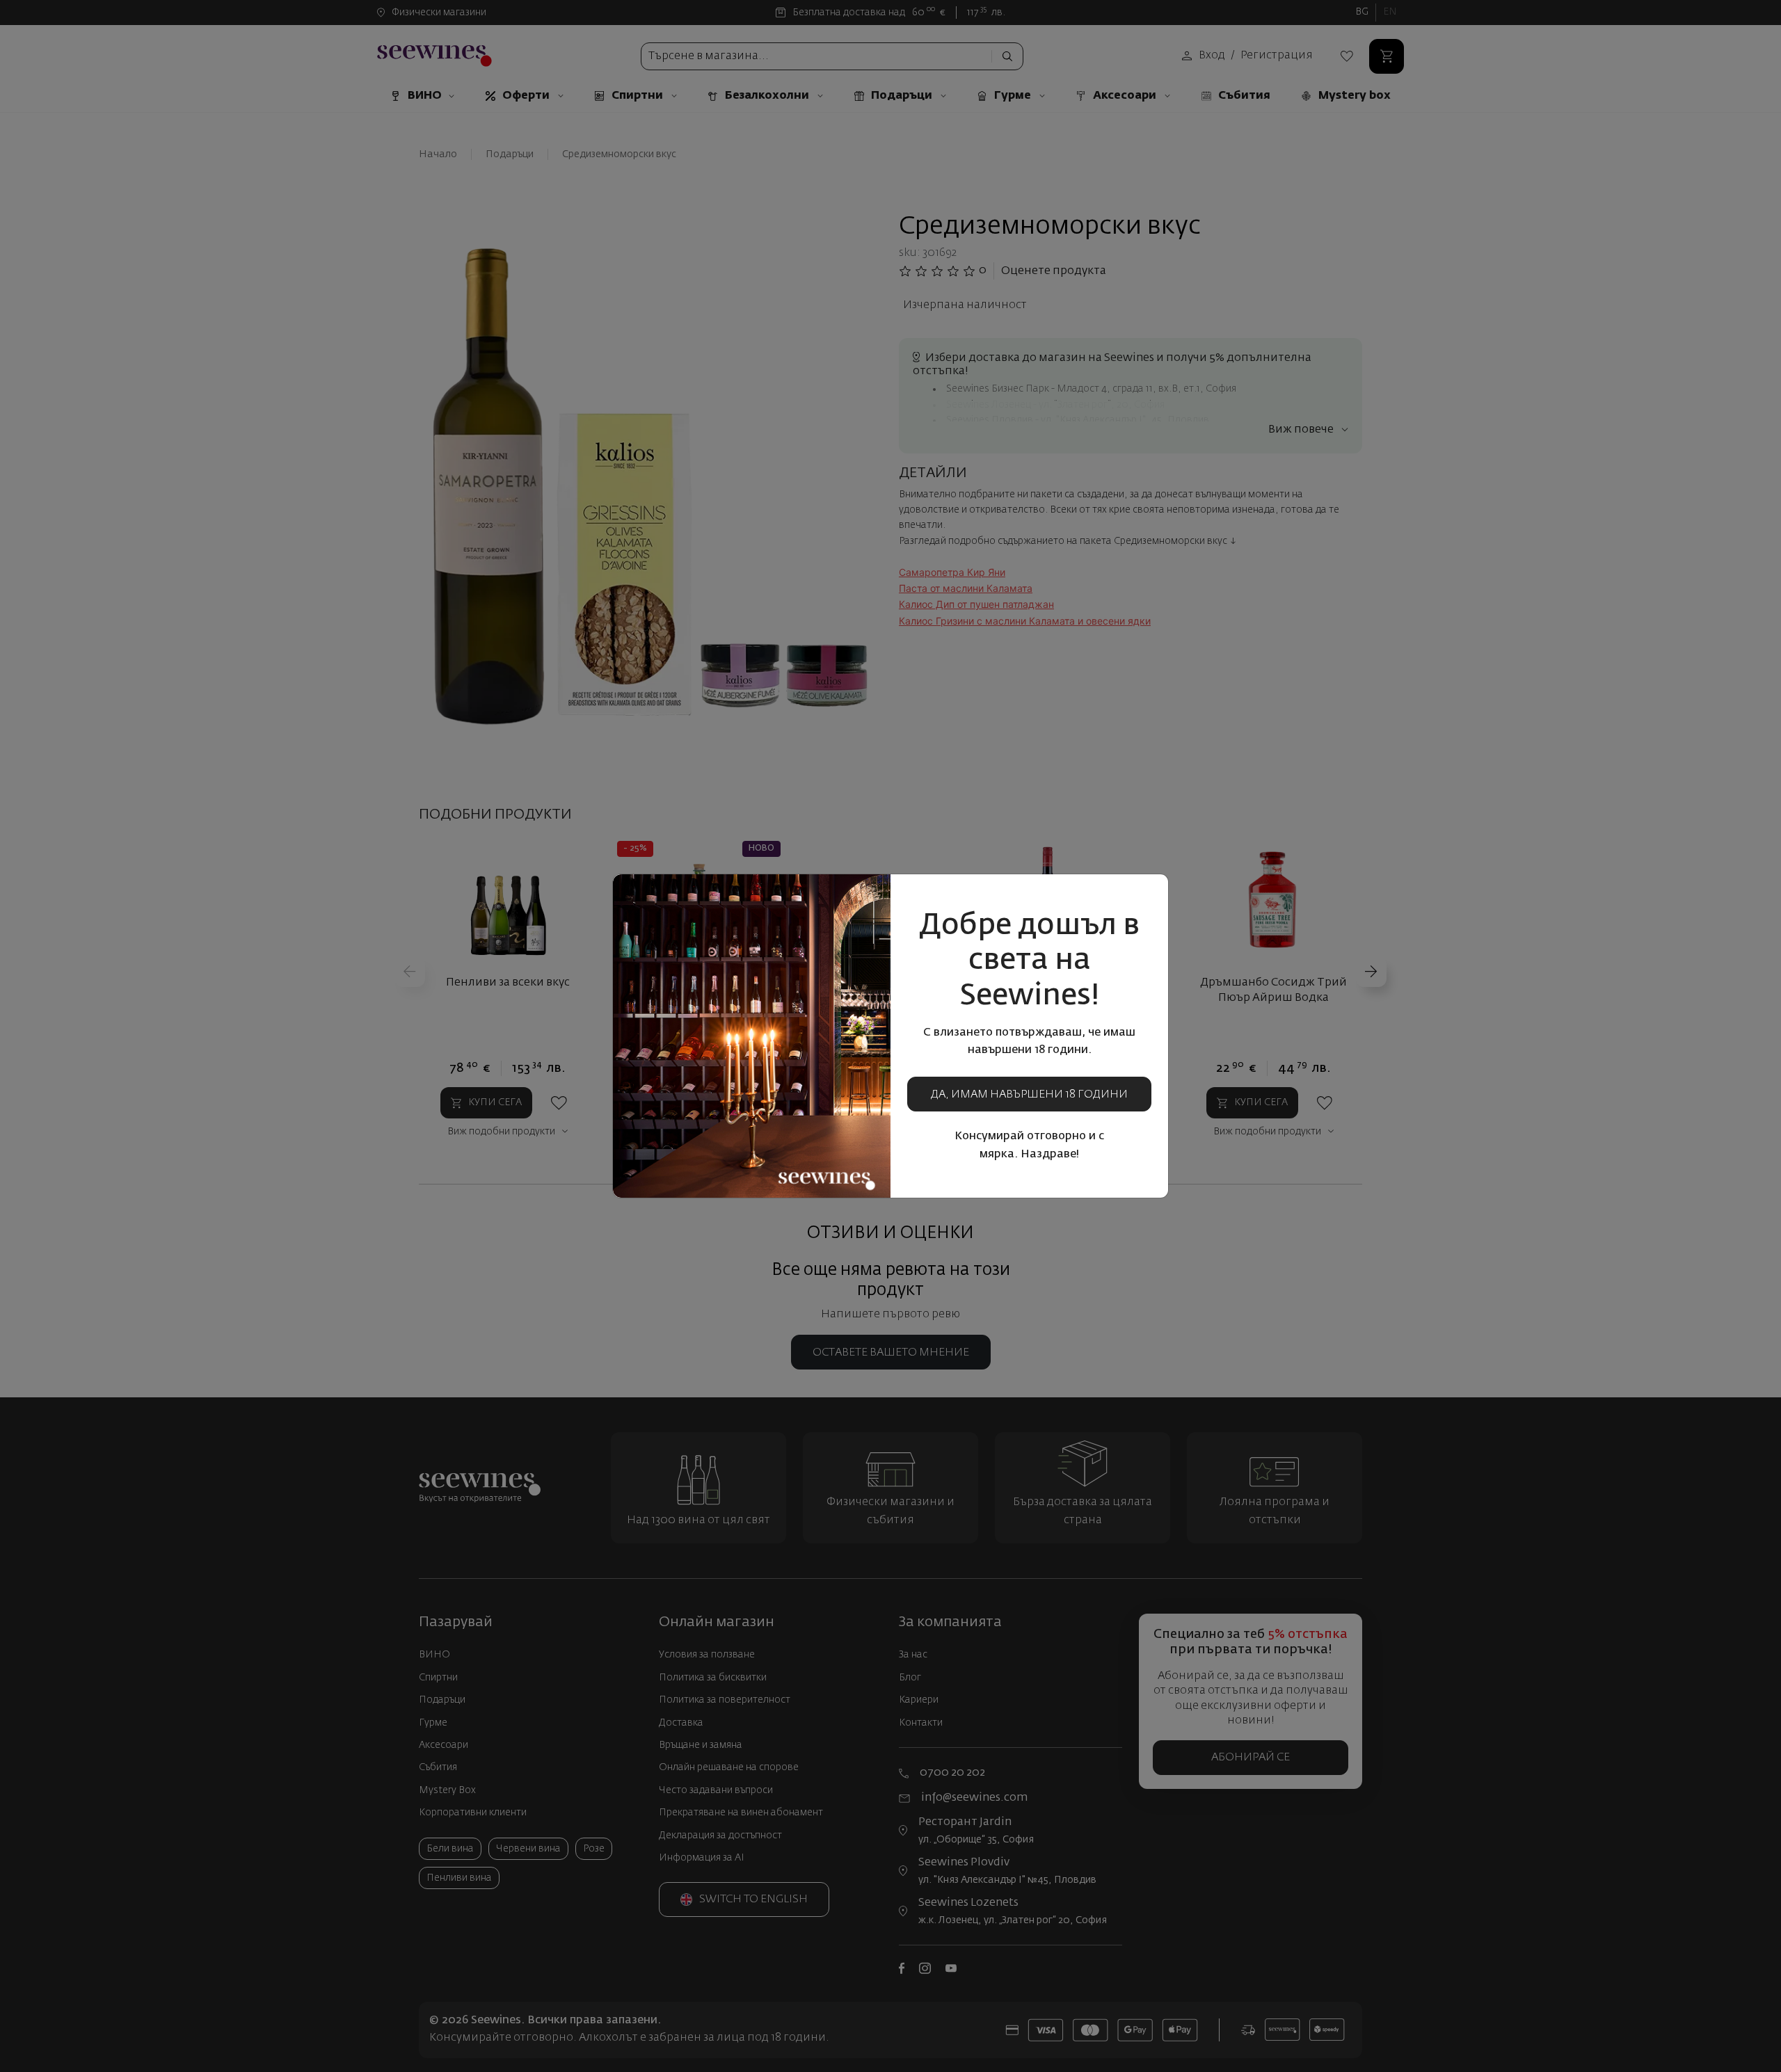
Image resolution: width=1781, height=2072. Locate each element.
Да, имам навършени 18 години (1029, 1095)
